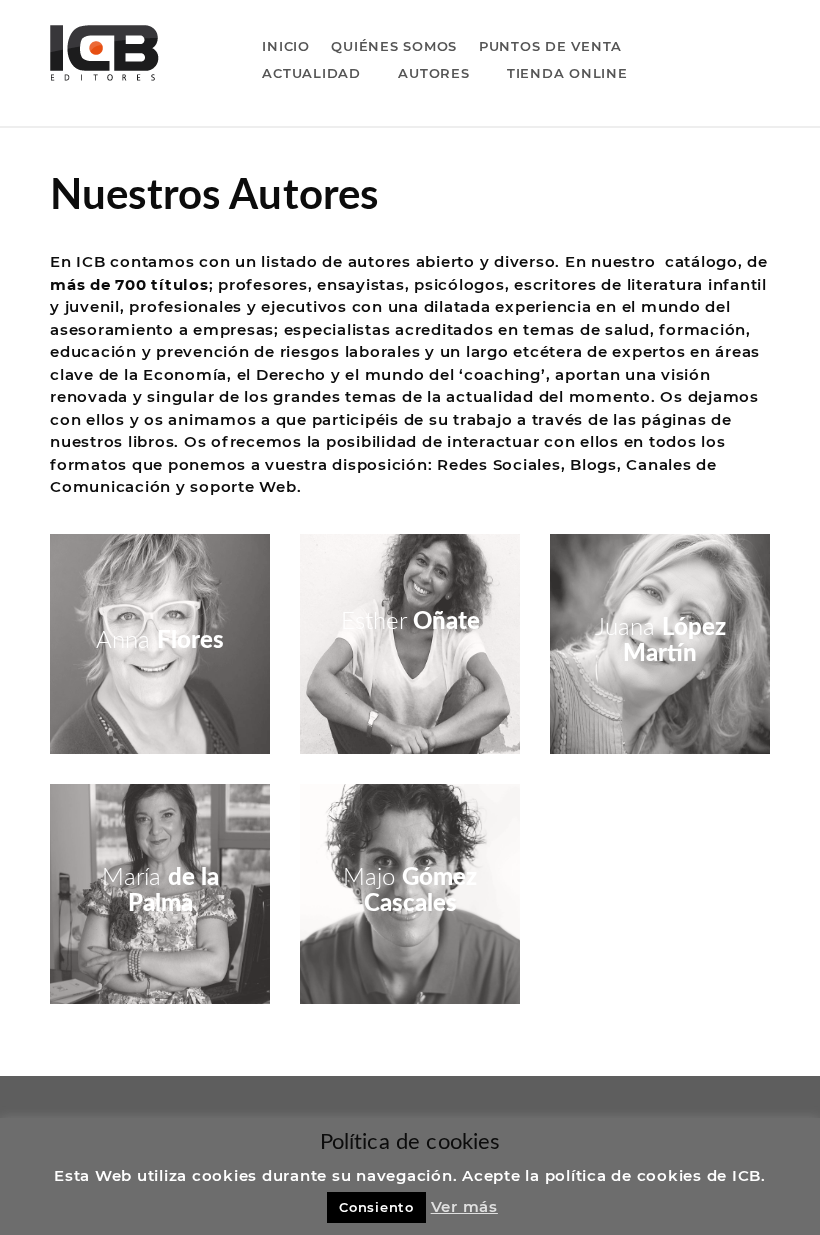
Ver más (464, 1206)
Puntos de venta (550, 46)
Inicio (286, 46)
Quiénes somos (394, 46)
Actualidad (311, 73)
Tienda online (567, 73)
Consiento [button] (376, 1207)
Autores (433, 73)
